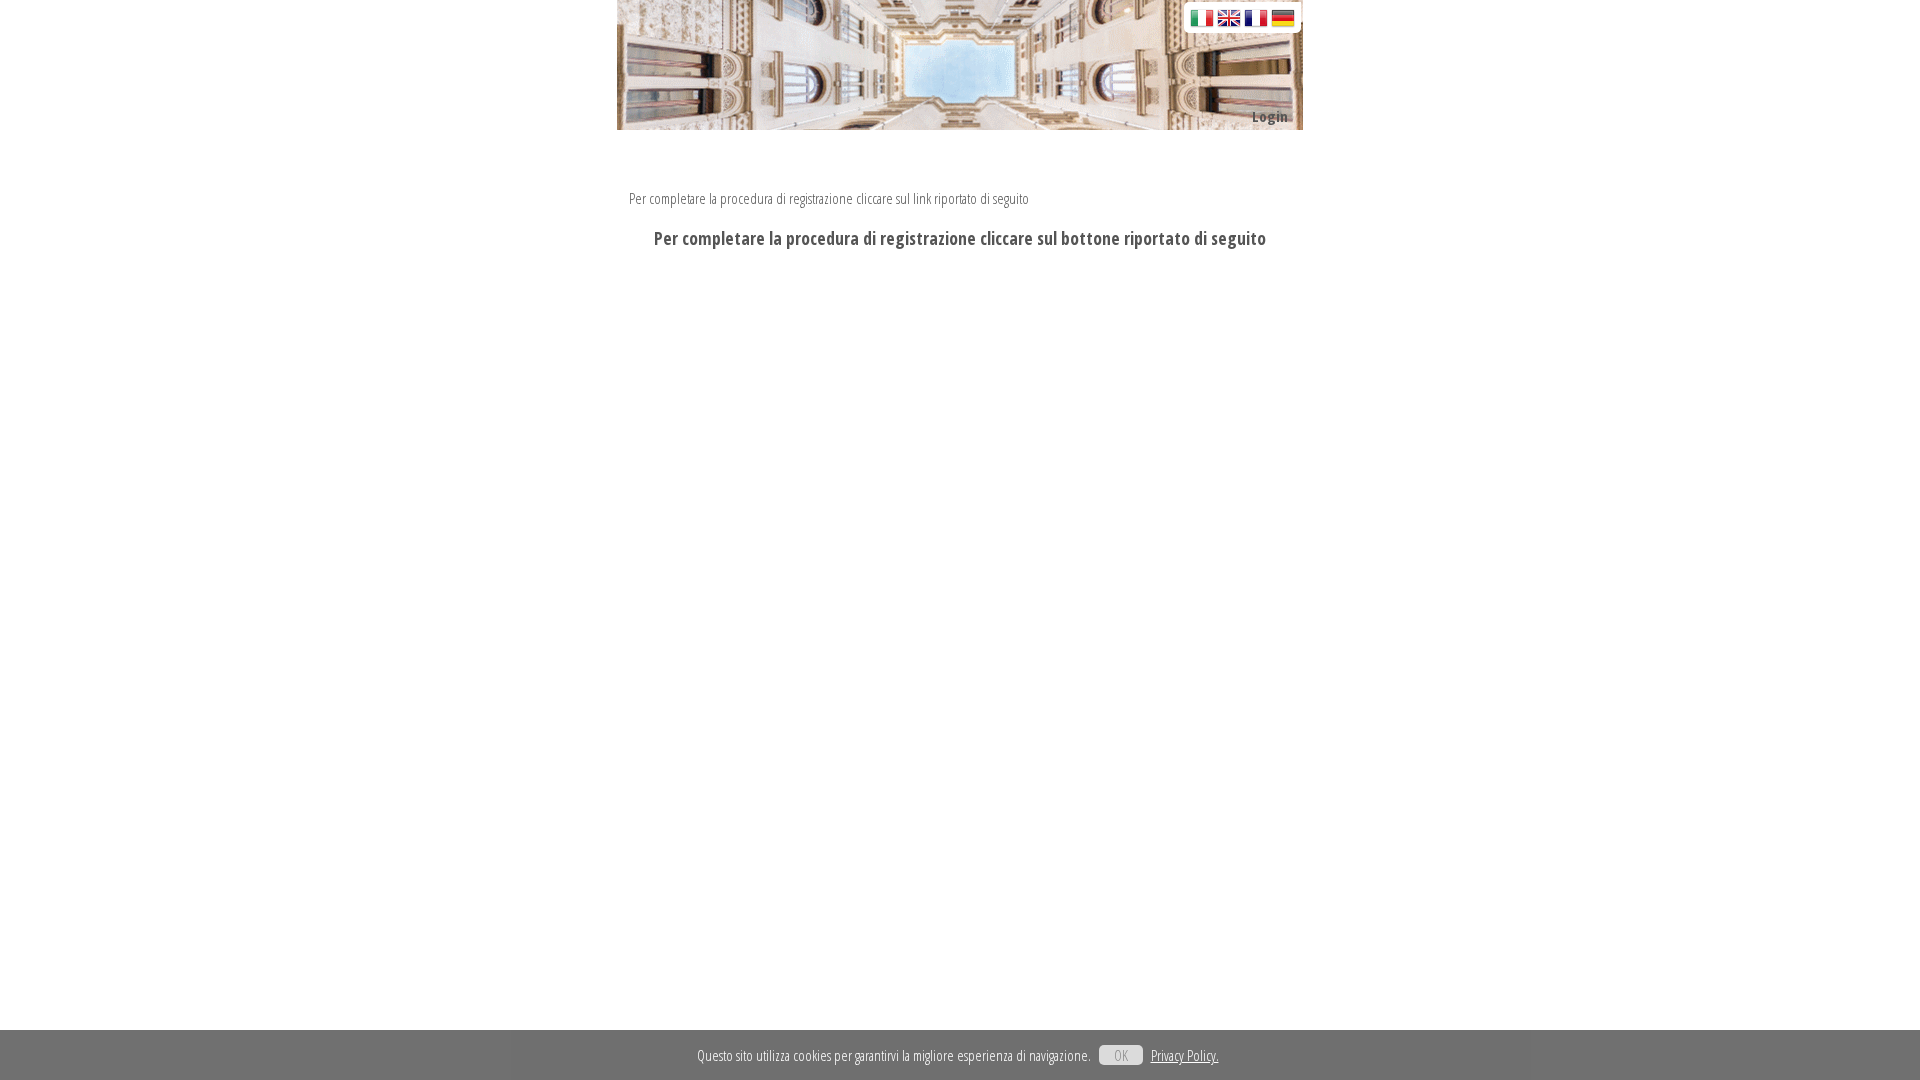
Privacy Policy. (1185, 1055)
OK (1121, 1055)
